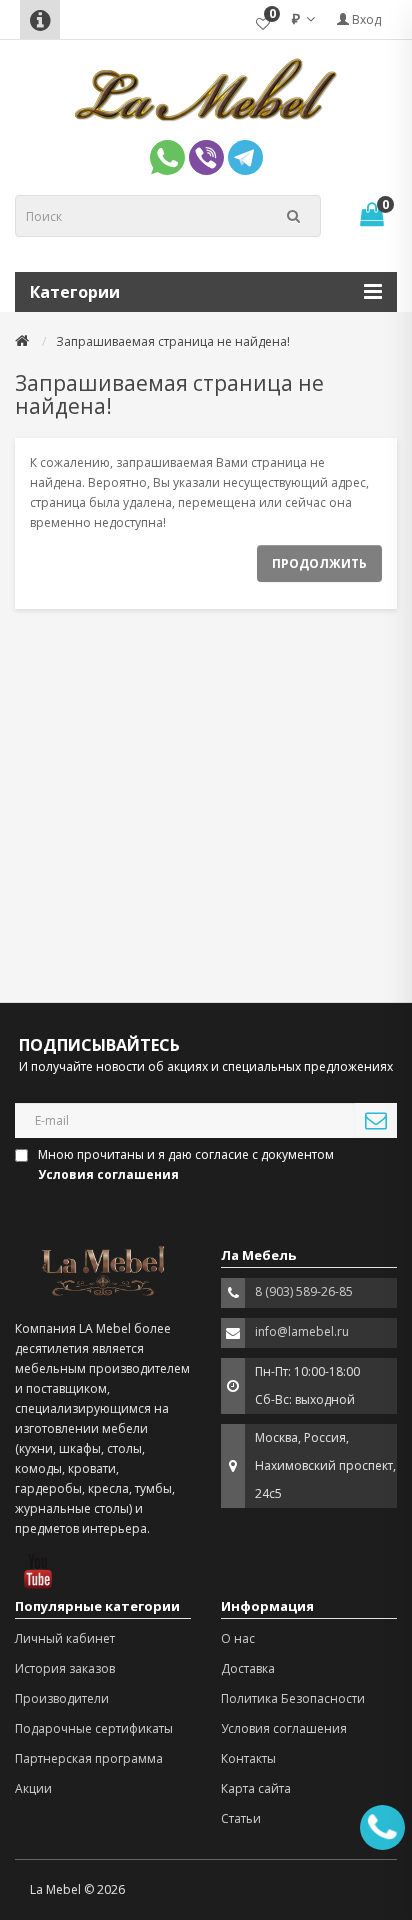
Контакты (248, 1758)
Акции (33, 1788)
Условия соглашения (284, 1728)
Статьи (241, 1818)
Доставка (248, 1668)
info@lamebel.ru (302, 1331)
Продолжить (319, 563)
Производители (62, 1698)
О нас (238, 1638)
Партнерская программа (89, 1758)
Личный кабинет (65, 1638)
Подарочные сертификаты (94, 1728)
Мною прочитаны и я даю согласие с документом (186, 1164)
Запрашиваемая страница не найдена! (173, 341)
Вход (365, 19)
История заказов (65, 1668)
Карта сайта (256, 1788)
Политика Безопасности (293, 1698)
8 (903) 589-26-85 (304, 1291)
